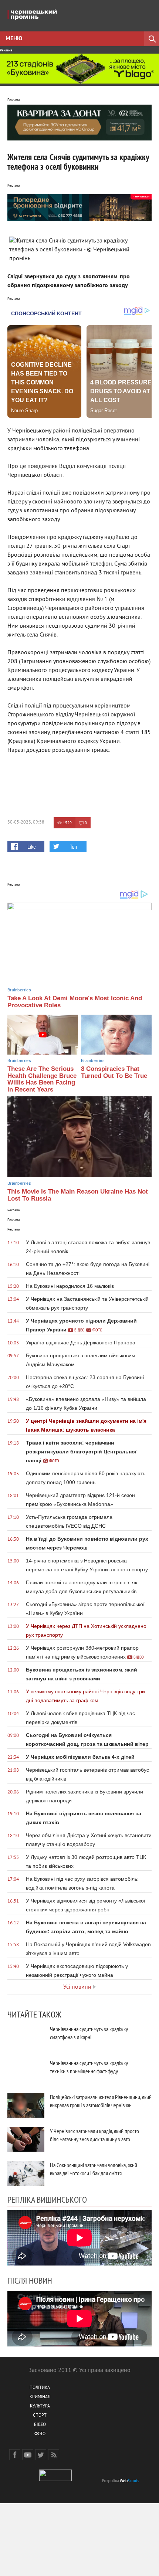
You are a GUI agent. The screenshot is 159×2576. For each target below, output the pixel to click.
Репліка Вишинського (47, 2199)
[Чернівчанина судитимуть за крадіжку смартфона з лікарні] (26, 2037)
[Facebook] (15, 2455)
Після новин (30, 2280)
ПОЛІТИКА (40, 2388)
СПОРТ (40, 2416)
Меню (14, 39)
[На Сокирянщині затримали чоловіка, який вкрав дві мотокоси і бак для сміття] (26, 2173)
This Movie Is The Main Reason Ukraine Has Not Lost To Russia (78, 1195)
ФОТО (40, 2434)
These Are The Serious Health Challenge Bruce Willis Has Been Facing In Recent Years (42, 1079)
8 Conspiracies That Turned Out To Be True (114, 1072)
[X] (41, 2455)
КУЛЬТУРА (40, 2407)
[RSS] (54, 2455)
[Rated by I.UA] (55, 2480)
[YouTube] (28, 2455)
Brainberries (19, 990)
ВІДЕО (40, 2425)
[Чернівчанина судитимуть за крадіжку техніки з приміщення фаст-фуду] (26, 2071)
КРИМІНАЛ (40, 2397)
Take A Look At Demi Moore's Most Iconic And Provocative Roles (75, 1002)
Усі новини (77, 1987)
